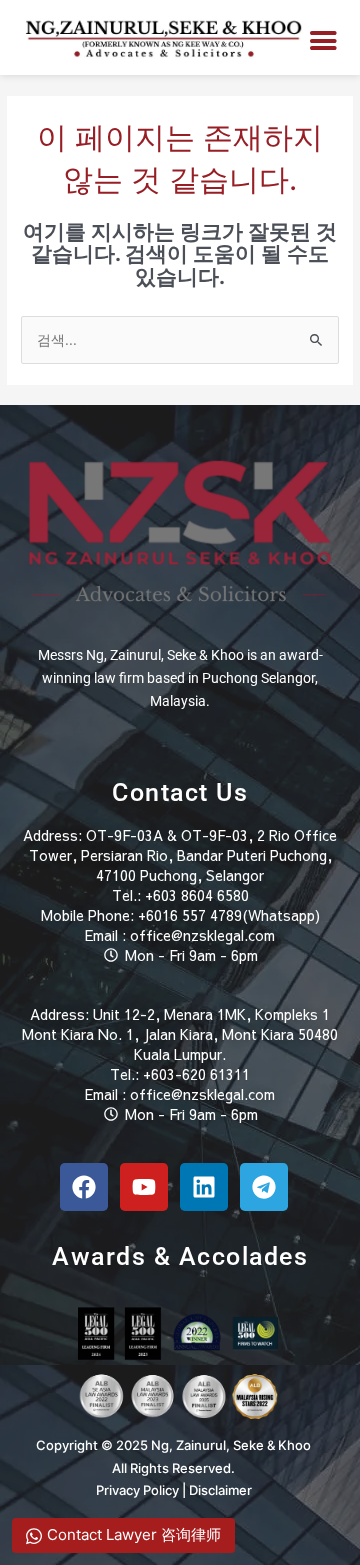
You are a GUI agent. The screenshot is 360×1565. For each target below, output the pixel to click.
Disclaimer (220, 1490)
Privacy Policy (137, 1490)
